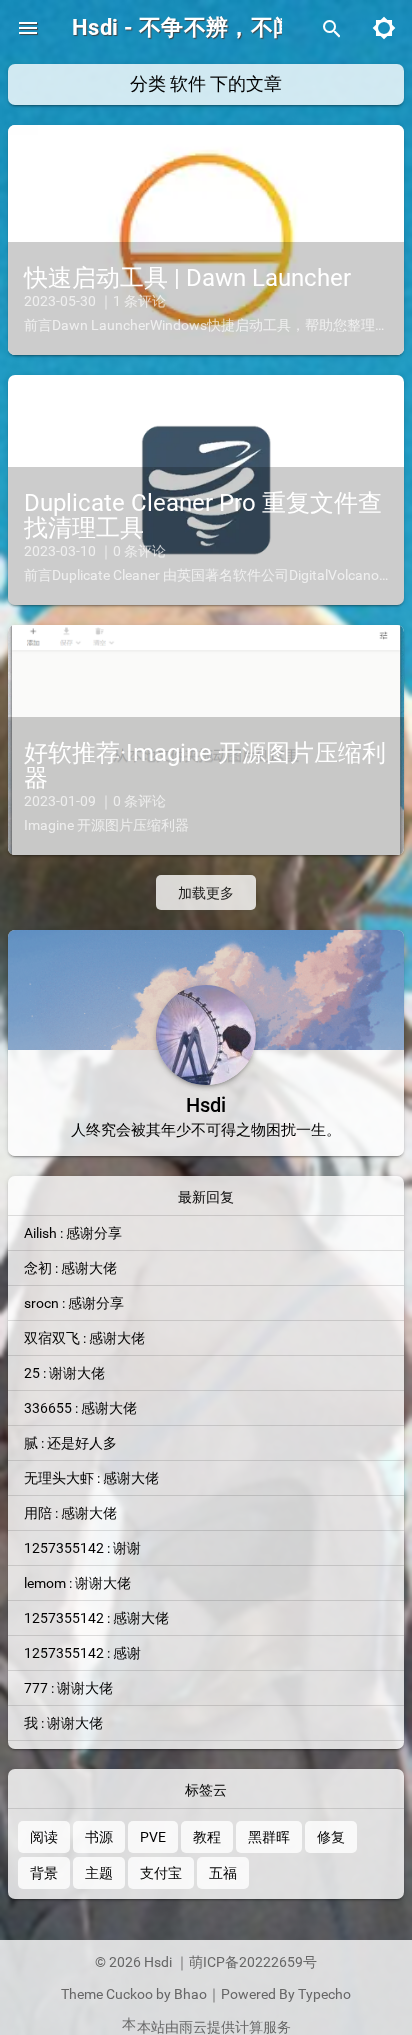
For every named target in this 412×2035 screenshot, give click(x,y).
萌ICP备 (214, 1962)
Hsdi (159, 1962)
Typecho (324, 1994)
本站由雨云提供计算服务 (214, 2027)
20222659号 (278, 1962)
